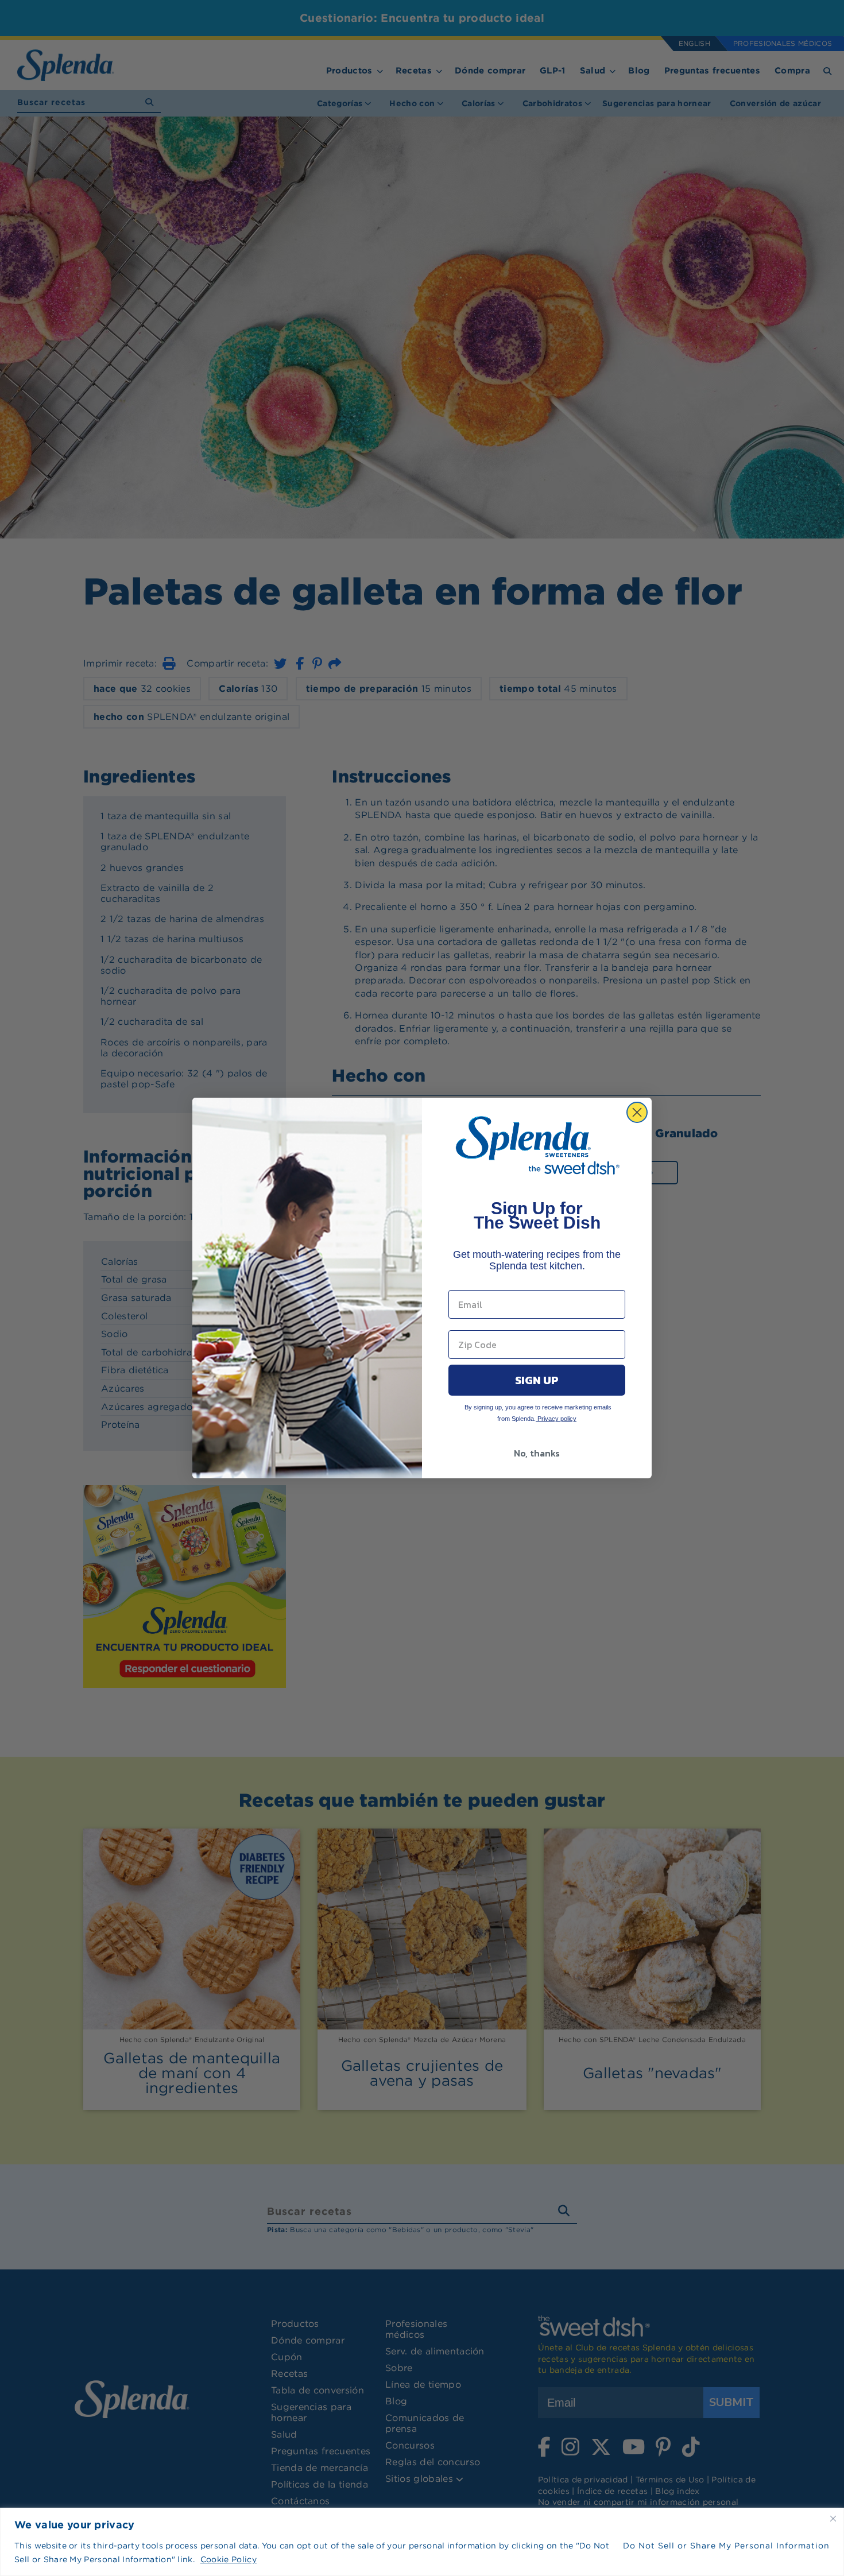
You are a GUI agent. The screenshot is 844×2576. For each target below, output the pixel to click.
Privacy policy (556, 1419)
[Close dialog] (637, 1112)
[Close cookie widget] (833, 2519)
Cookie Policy (229, 2559)
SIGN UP (537, 1380)
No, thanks (537, 1453)
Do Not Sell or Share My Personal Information (726, 2546)
